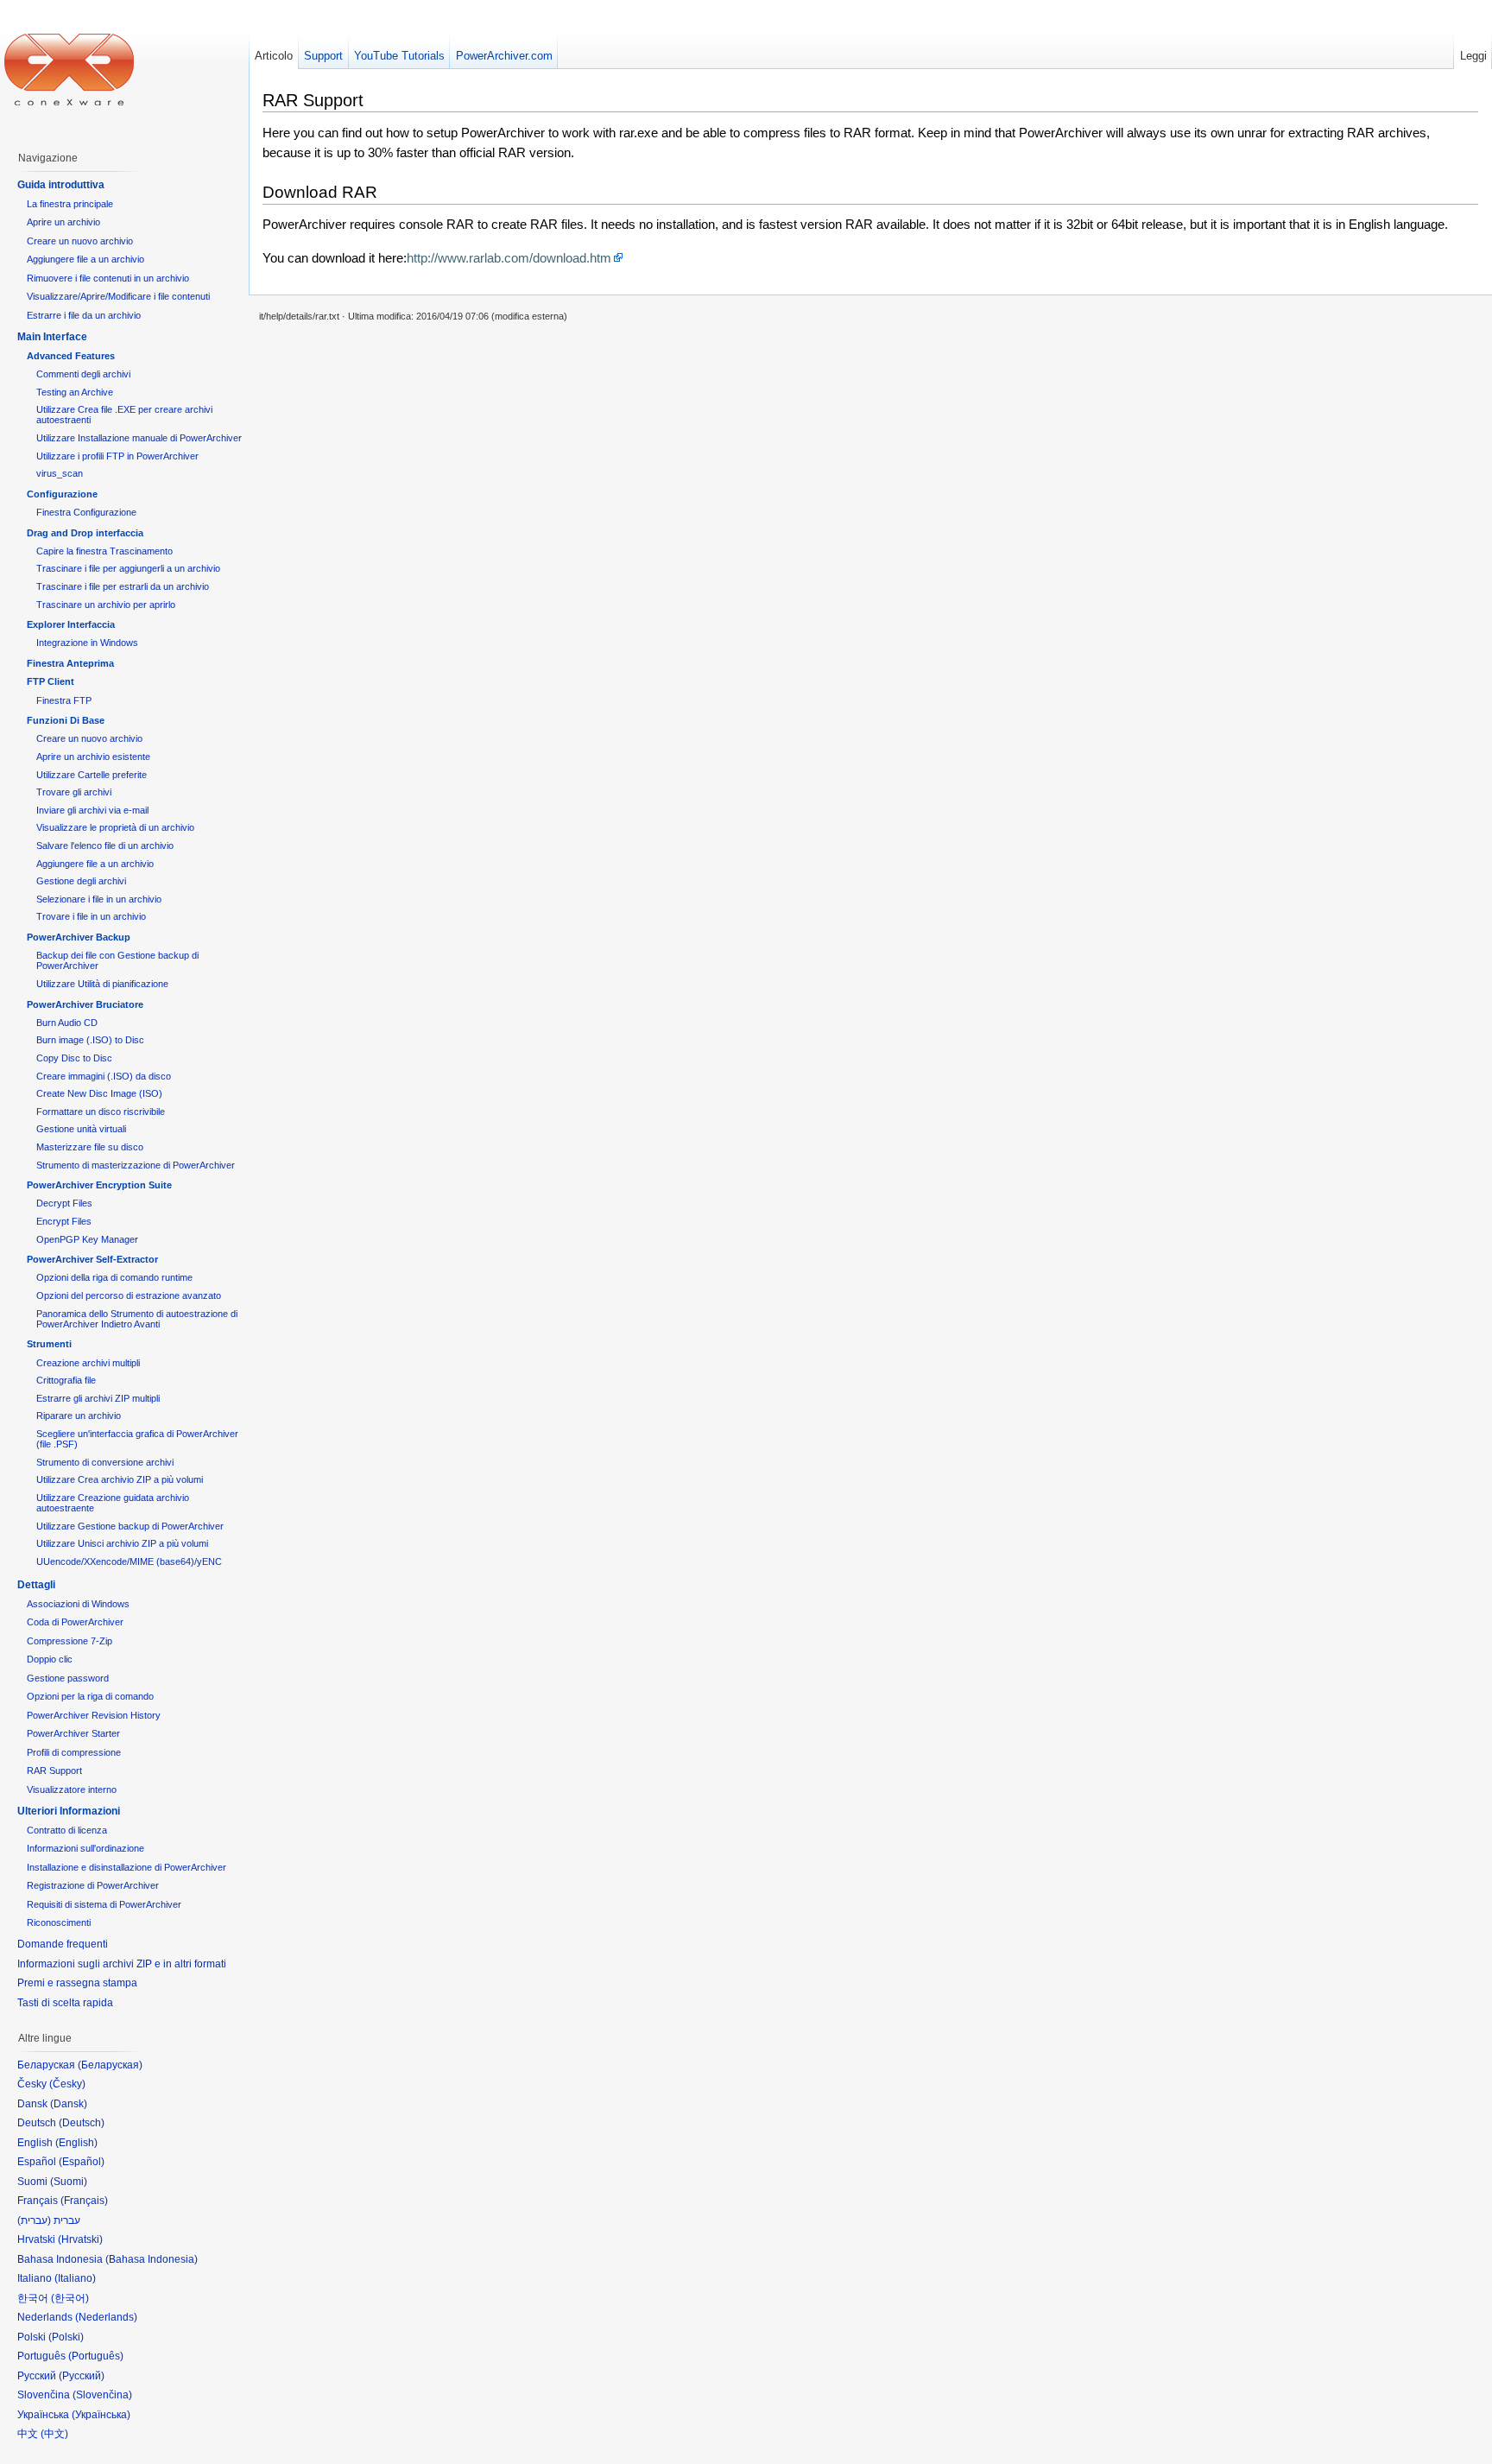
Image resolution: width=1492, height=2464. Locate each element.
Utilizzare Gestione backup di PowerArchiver (130, 1526)
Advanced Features (71, 356)
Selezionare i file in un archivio (99, 899)
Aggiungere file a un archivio (85, 259)
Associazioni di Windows (78, 1604)
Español (82, 2162)
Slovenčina (102, 2395)
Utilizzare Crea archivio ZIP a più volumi (120, 1479)
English (76, 2143)
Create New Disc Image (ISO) (99, 1093)
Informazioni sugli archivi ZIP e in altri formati (122, 1964)
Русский (82, 2376)
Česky (67, 2084)
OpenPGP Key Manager (87, 1239)
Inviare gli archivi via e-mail (92, 810)
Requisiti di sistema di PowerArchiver (104, 1904)
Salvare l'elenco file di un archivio (105, 846)
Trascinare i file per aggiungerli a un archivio (128, 568)
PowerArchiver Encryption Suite (99, 1185)
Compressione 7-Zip (70, 1641)
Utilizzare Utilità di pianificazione (102, 984)
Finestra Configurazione (86, 512)
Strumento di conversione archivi (105, 1462)
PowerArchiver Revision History (94, 1715)
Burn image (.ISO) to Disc (90, 1040)
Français (84, 2201)
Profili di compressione (74, 1752)
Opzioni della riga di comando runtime (114, 1277)
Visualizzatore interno (72, 1789)
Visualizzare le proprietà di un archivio (115, 827)
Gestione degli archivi (81, 881)
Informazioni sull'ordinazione (85, 1848)
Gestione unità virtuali (81, 1129)
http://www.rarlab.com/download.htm (509, 258)
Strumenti (49, 1344)
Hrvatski (80, 2239)
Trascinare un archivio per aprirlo (106, 605)
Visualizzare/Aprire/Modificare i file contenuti (118, 296)
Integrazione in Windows (87, 643)
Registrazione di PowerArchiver (93, 1885)
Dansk (69, 2104)
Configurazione (62, 494)
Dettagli (36, 1585)
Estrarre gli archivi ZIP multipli (98, 1398)
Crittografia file (66, 1380)
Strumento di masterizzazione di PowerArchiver (136, 1165)
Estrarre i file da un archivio (84, 315)
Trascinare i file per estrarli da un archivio (123, 586)
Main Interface (52, 337)
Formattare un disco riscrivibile (101, 1112)
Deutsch (82, 2123)
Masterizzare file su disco (90, 1147)
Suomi (69, 2182)
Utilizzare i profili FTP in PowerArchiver (117, 456)
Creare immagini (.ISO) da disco (104, 1076)
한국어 (70, 2298)
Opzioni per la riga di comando (90, 1696)
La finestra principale (70, 204)
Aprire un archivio (63, 222)
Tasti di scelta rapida (65, 2003)
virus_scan (60, 473)
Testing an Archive (75, 392)
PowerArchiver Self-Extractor (92, 1259)
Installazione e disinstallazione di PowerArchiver (126, 1867)
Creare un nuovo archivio (80, 241)
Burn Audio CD (67, 1023)
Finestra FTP (64, 700)
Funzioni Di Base (66, 720)
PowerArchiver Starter (73, 1733)
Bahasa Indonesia (152, 2259)
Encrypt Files (64, 1221)
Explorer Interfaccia (71, 624)
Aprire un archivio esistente (93, 757)
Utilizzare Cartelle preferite (92, 775)
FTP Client (51, 681)
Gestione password (68, 1678)
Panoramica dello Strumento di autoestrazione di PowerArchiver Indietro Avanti (137, 1319)
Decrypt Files (64, 1203)
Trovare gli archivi (74, 792)
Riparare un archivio (79, 1416)
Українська (101, 2415)
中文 (54, 2434)
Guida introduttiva (61, 185)
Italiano (75, 2278)
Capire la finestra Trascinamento (104, 551)
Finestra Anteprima (70, 663)
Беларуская (110, 2065)
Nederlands (106, 2317)
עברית (34, 2220)
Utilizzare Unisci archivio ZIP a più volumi (122, 1543)
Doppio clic (50, 1659)
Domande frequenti (63, 1944)
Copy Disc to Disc (74, 1058)
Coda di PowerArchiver (75, 1622)
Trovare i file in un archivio (91, 916)
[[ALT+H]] (69, 69)
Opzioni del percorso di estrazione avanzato (129, 1295)
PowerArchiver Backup (79, 937)
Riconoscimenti (59, 1922)
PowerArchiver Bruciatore (85, 1004)
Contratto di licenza (67, 1830)
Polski (66, 2337)
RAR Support (54, 1770)
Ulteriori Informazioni (69, 1811)
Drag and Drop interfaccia (85, 533)
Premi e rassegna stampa (77, 1983)
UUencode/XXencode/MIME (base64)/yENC (129, 1561)
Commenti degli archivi (83, 374)
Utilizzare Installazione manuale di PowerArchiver (139, 438)
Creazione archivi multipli (88, 1363)
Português (96, 2356)
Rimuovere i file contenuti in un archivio (108, 278)
